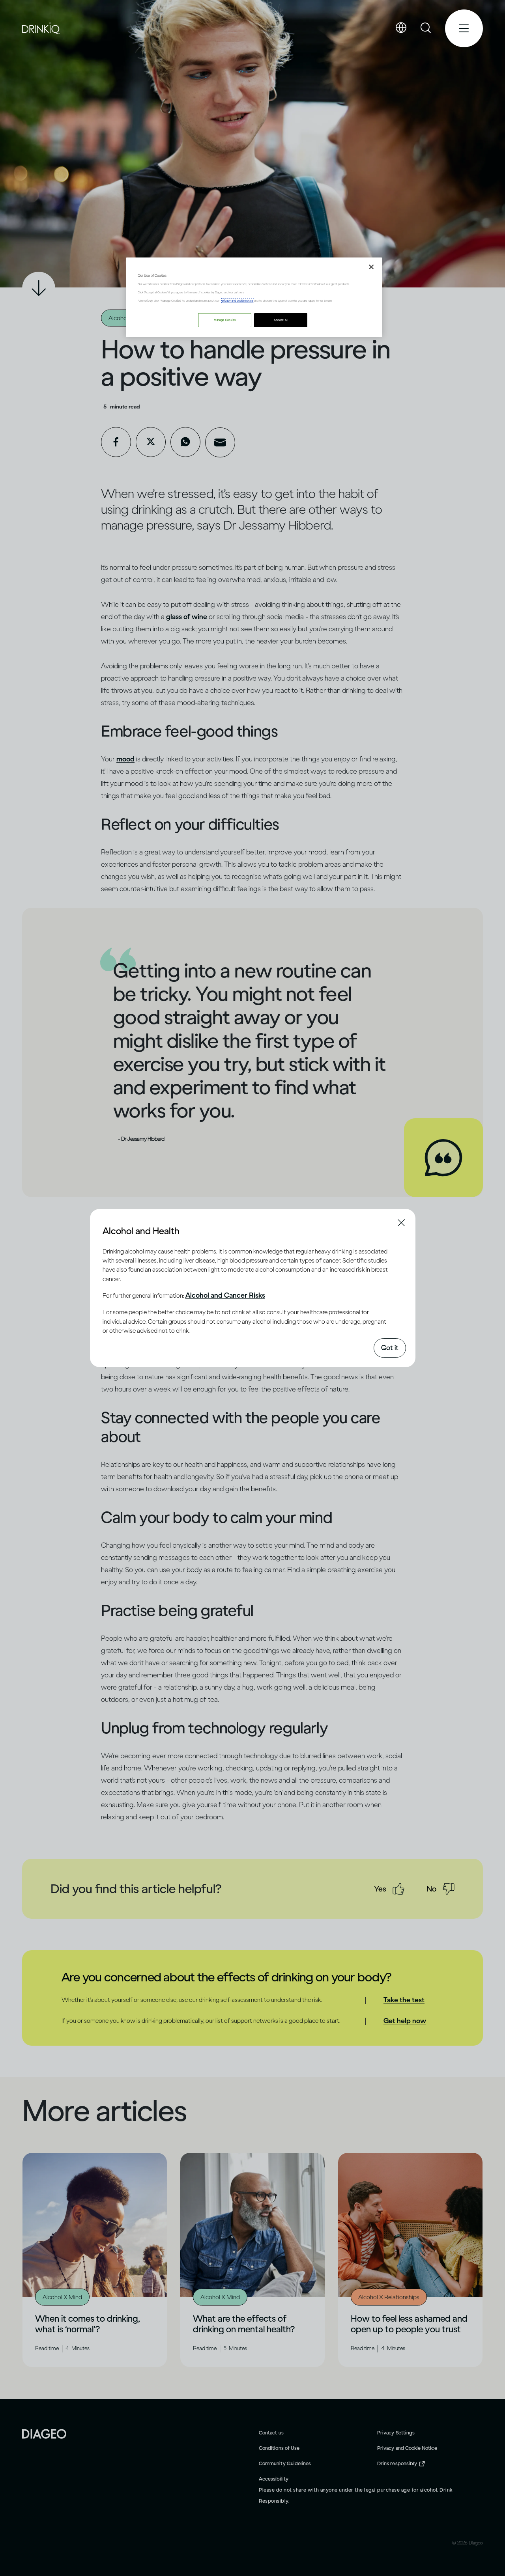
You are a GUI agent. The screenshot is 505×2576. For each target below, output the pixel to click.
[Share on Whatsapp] (185, 442)
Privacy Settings (396, 2433)
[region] (254, 297)
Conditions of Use (279, 2448)
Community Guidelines (285, 2463)
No (431, 1889)
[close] (110, 1230)
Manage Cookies (225, 320)
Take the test (404, 2000)
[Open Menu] (464, 28)
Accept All (281, 320)
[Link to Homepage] (44, 2433)
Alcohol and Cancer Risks (225, 1295)
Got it (390, 1348)
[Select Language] (401, 28)
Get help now (405, 2021)
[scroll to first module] (39, 288)
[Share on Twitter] (151, 442)
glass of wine (187, 617)
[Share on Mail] (220, 442)
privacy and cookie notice (238, 301)
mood (125, 759)
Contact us (271, 2433)
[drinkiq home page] (41, 29)
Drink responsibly (397, 2463)
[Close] (371, 267)
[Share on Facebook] (116, 442)
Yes (380, 1889)
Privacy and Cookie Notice (407, 2448)
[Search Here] (426, 28)
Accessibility (274, 2479)
